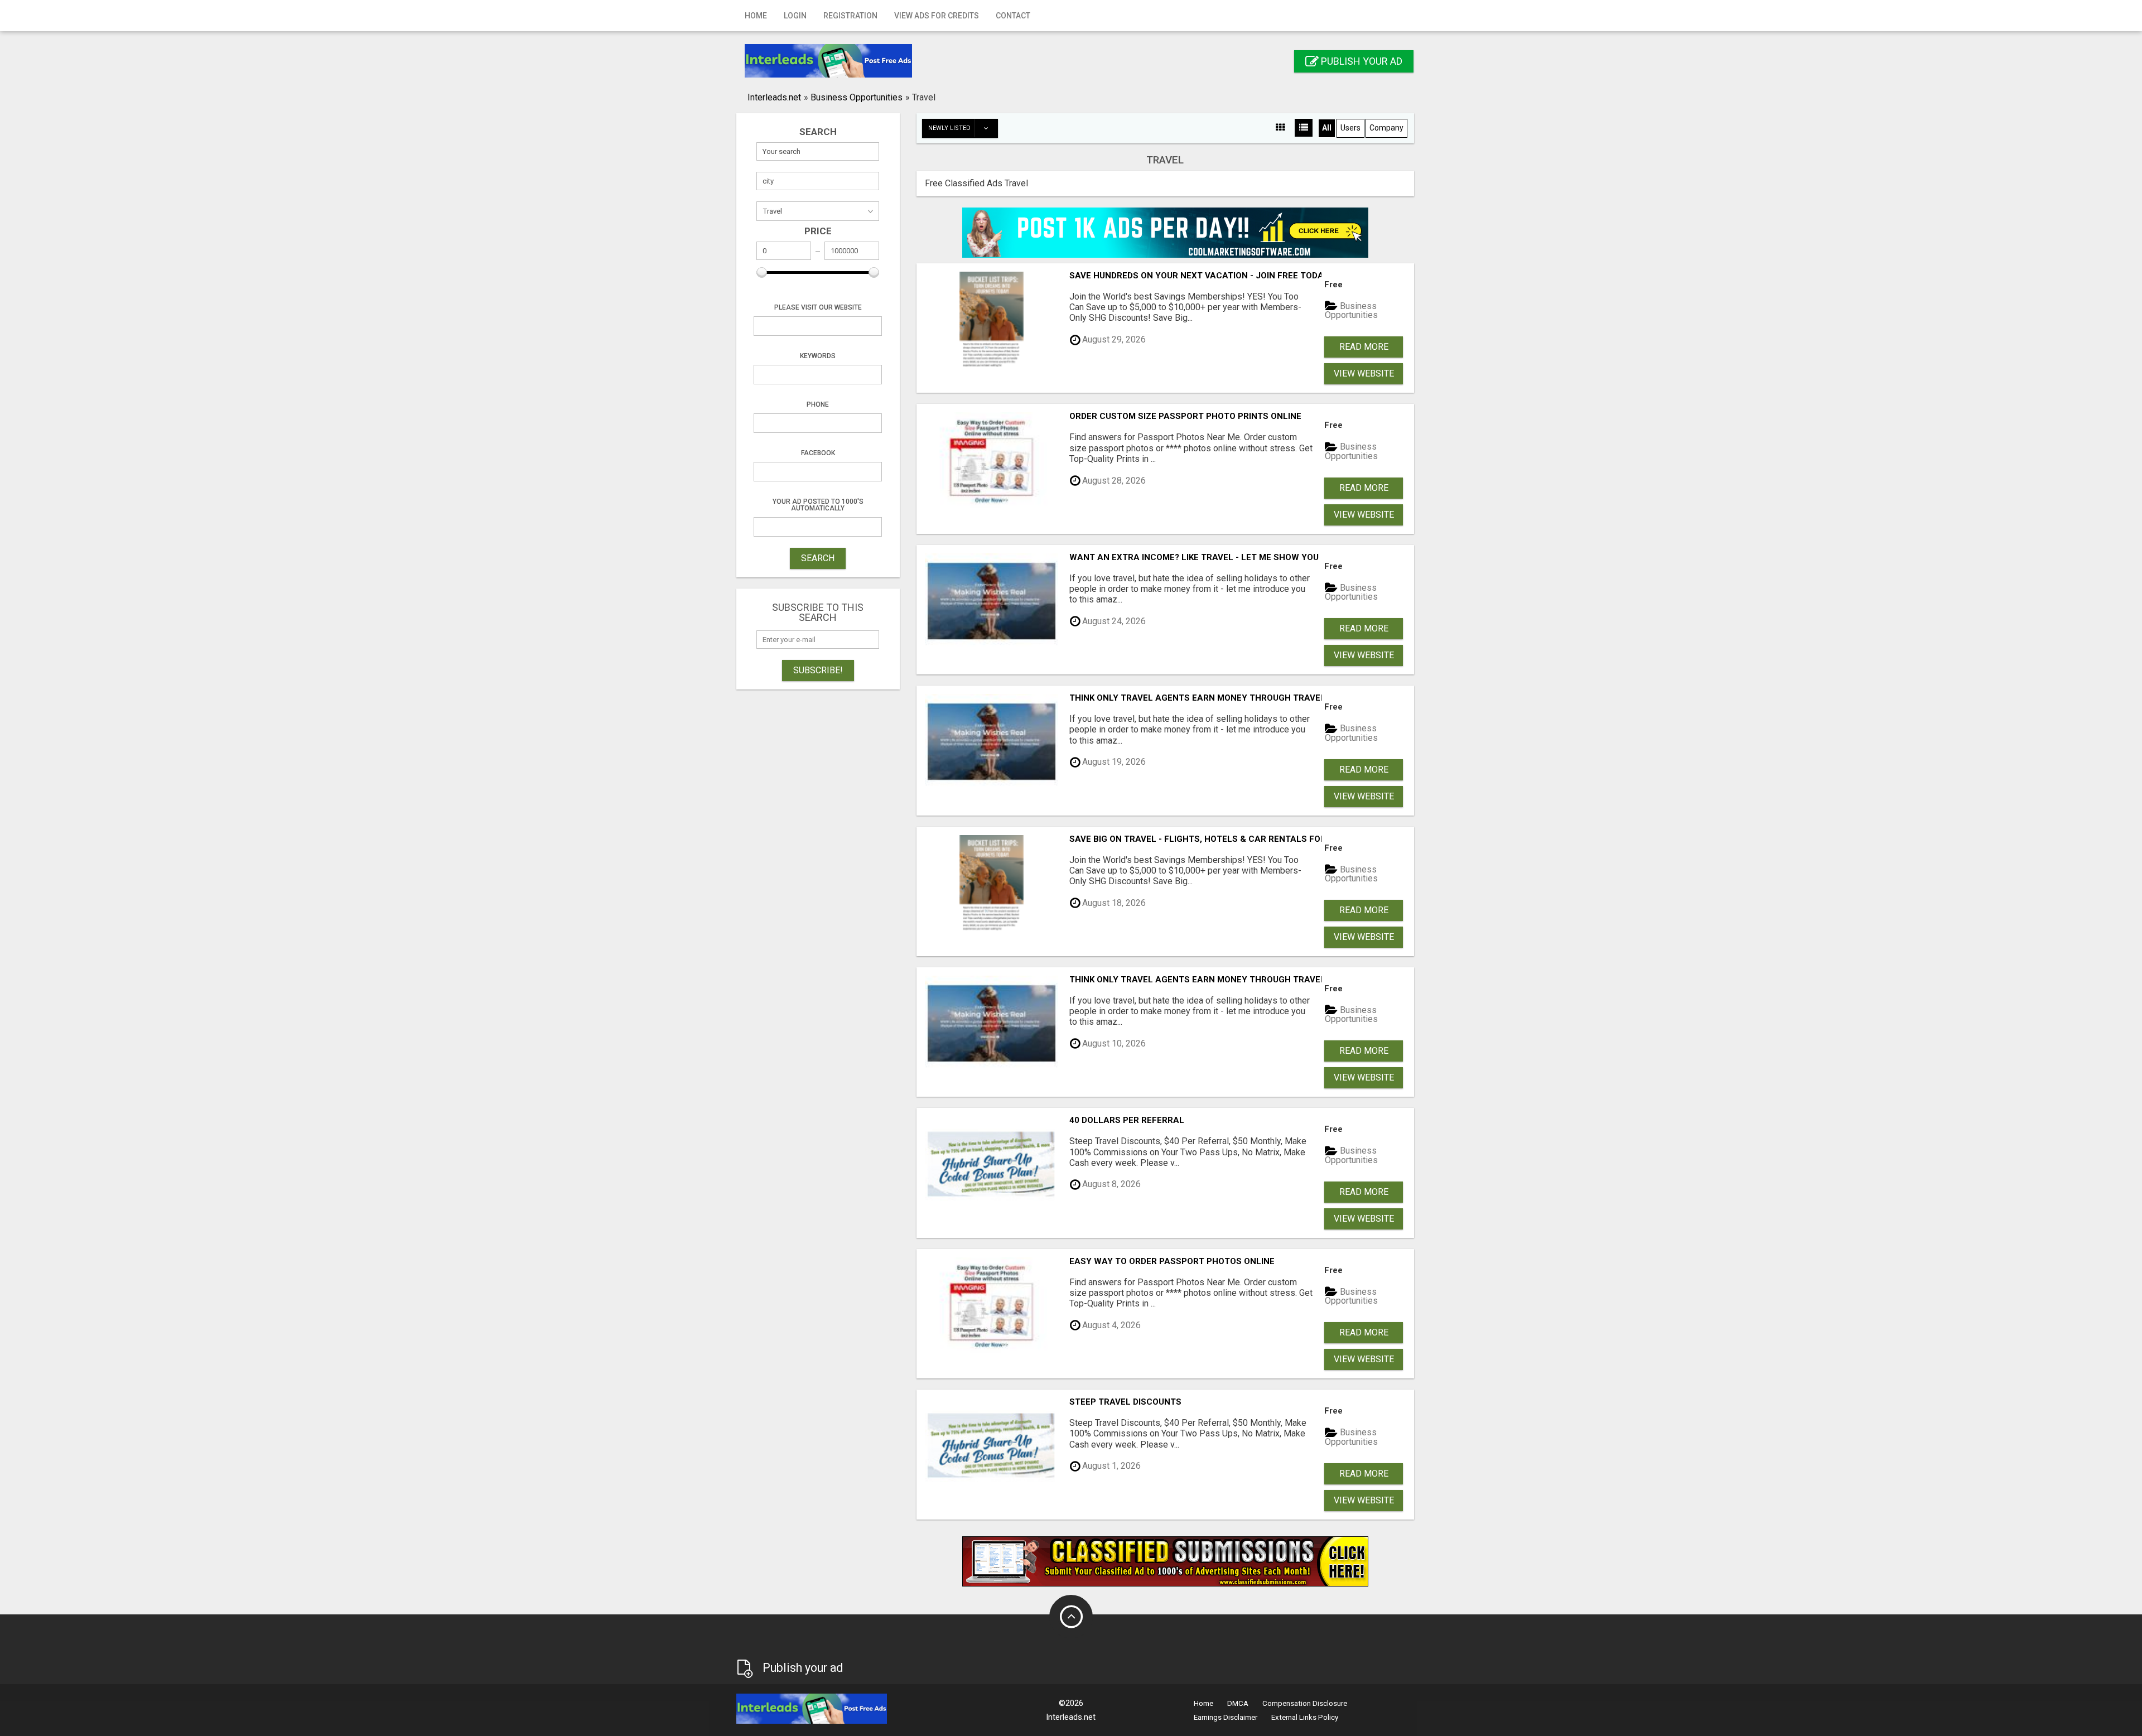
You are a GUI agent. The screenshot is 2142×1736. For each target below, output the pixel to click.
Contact (1013, 16)
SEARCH (818, 558)
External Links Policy (1305, 1717)
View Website (1364, 373)
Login (795, 16)
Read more (1364, 347)
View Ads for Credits (937, 16)
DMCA (1238, 1703)
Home (756, 16)
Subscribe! (818, 670)
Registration (850, 16)
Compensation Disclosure (1305, 1703)
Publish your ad (1361, 61)
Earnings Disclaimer (1226, 1717)
